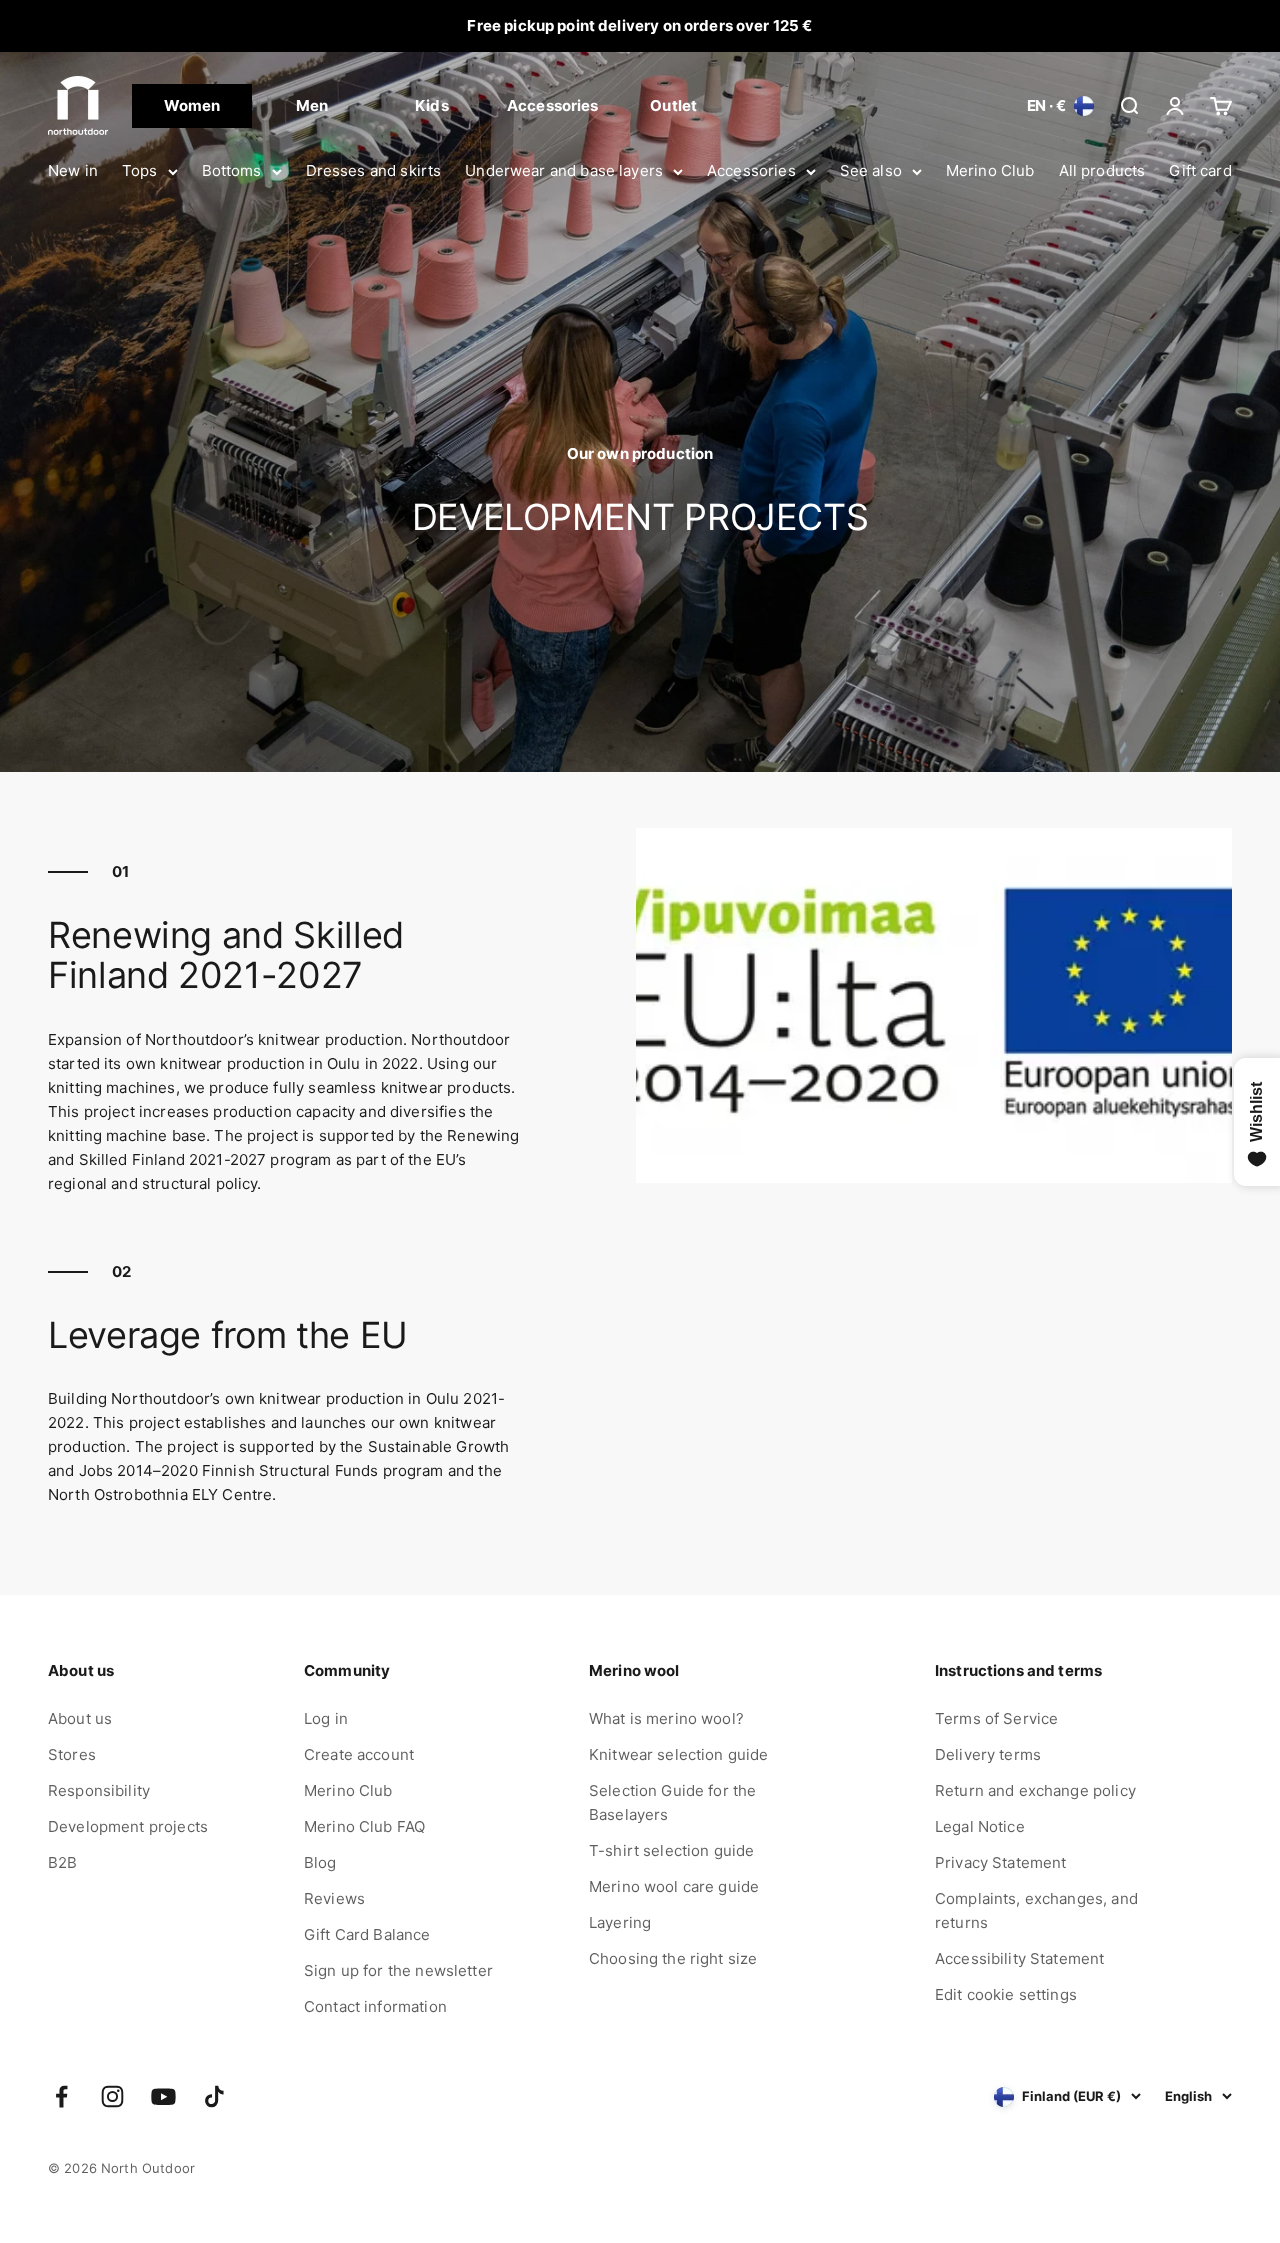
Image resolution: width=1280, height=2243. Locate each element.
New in (73, 170)
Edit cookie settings (1006, 1994)
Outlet (673, 105)
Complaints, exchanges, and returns (1036, 1910)
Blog (320, 1862)
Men (312, 105)
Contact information (375, 2006)
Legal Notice (980, 1826)
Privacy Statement (1001, 1862)
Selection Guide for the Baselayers (672, 1802)
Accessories (751, 170)
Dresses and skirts (374, 170)
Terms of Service (996, 1718)
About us (80, 1718)
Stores (72, 1754)
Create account (359, 1754)
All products (1102, 170)
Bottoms (232, 170)
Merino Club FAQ (364, 1826)
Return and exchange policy (1035, 1790)
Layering (620, 1922)
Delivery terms (988, 1754)
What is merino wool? (666, 1718)
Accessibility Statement (1019, 1958)
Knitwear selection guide (679, 1754)
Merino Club (990, 170)
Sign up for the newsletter (398, 1970)
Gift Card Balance (367, 1934)
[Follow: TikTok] (214, 2096)
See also (871, 170)
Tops (140, 170)
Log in (326, 1718)
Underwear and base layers (564, 170)
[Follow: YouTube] (163, 2096)
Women (192, 105)
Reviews (334, 1898)
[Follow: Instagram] (112, 2096)
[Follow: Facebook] (61, 2096)
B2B (62, 1862)
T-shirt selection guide (671, 1850)
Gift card (1200, 170)
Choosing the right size (673, 1958)
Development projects (128, 1826)
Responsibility (99, 1790)
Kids (432, 105)
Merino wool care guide (674, 1886)
